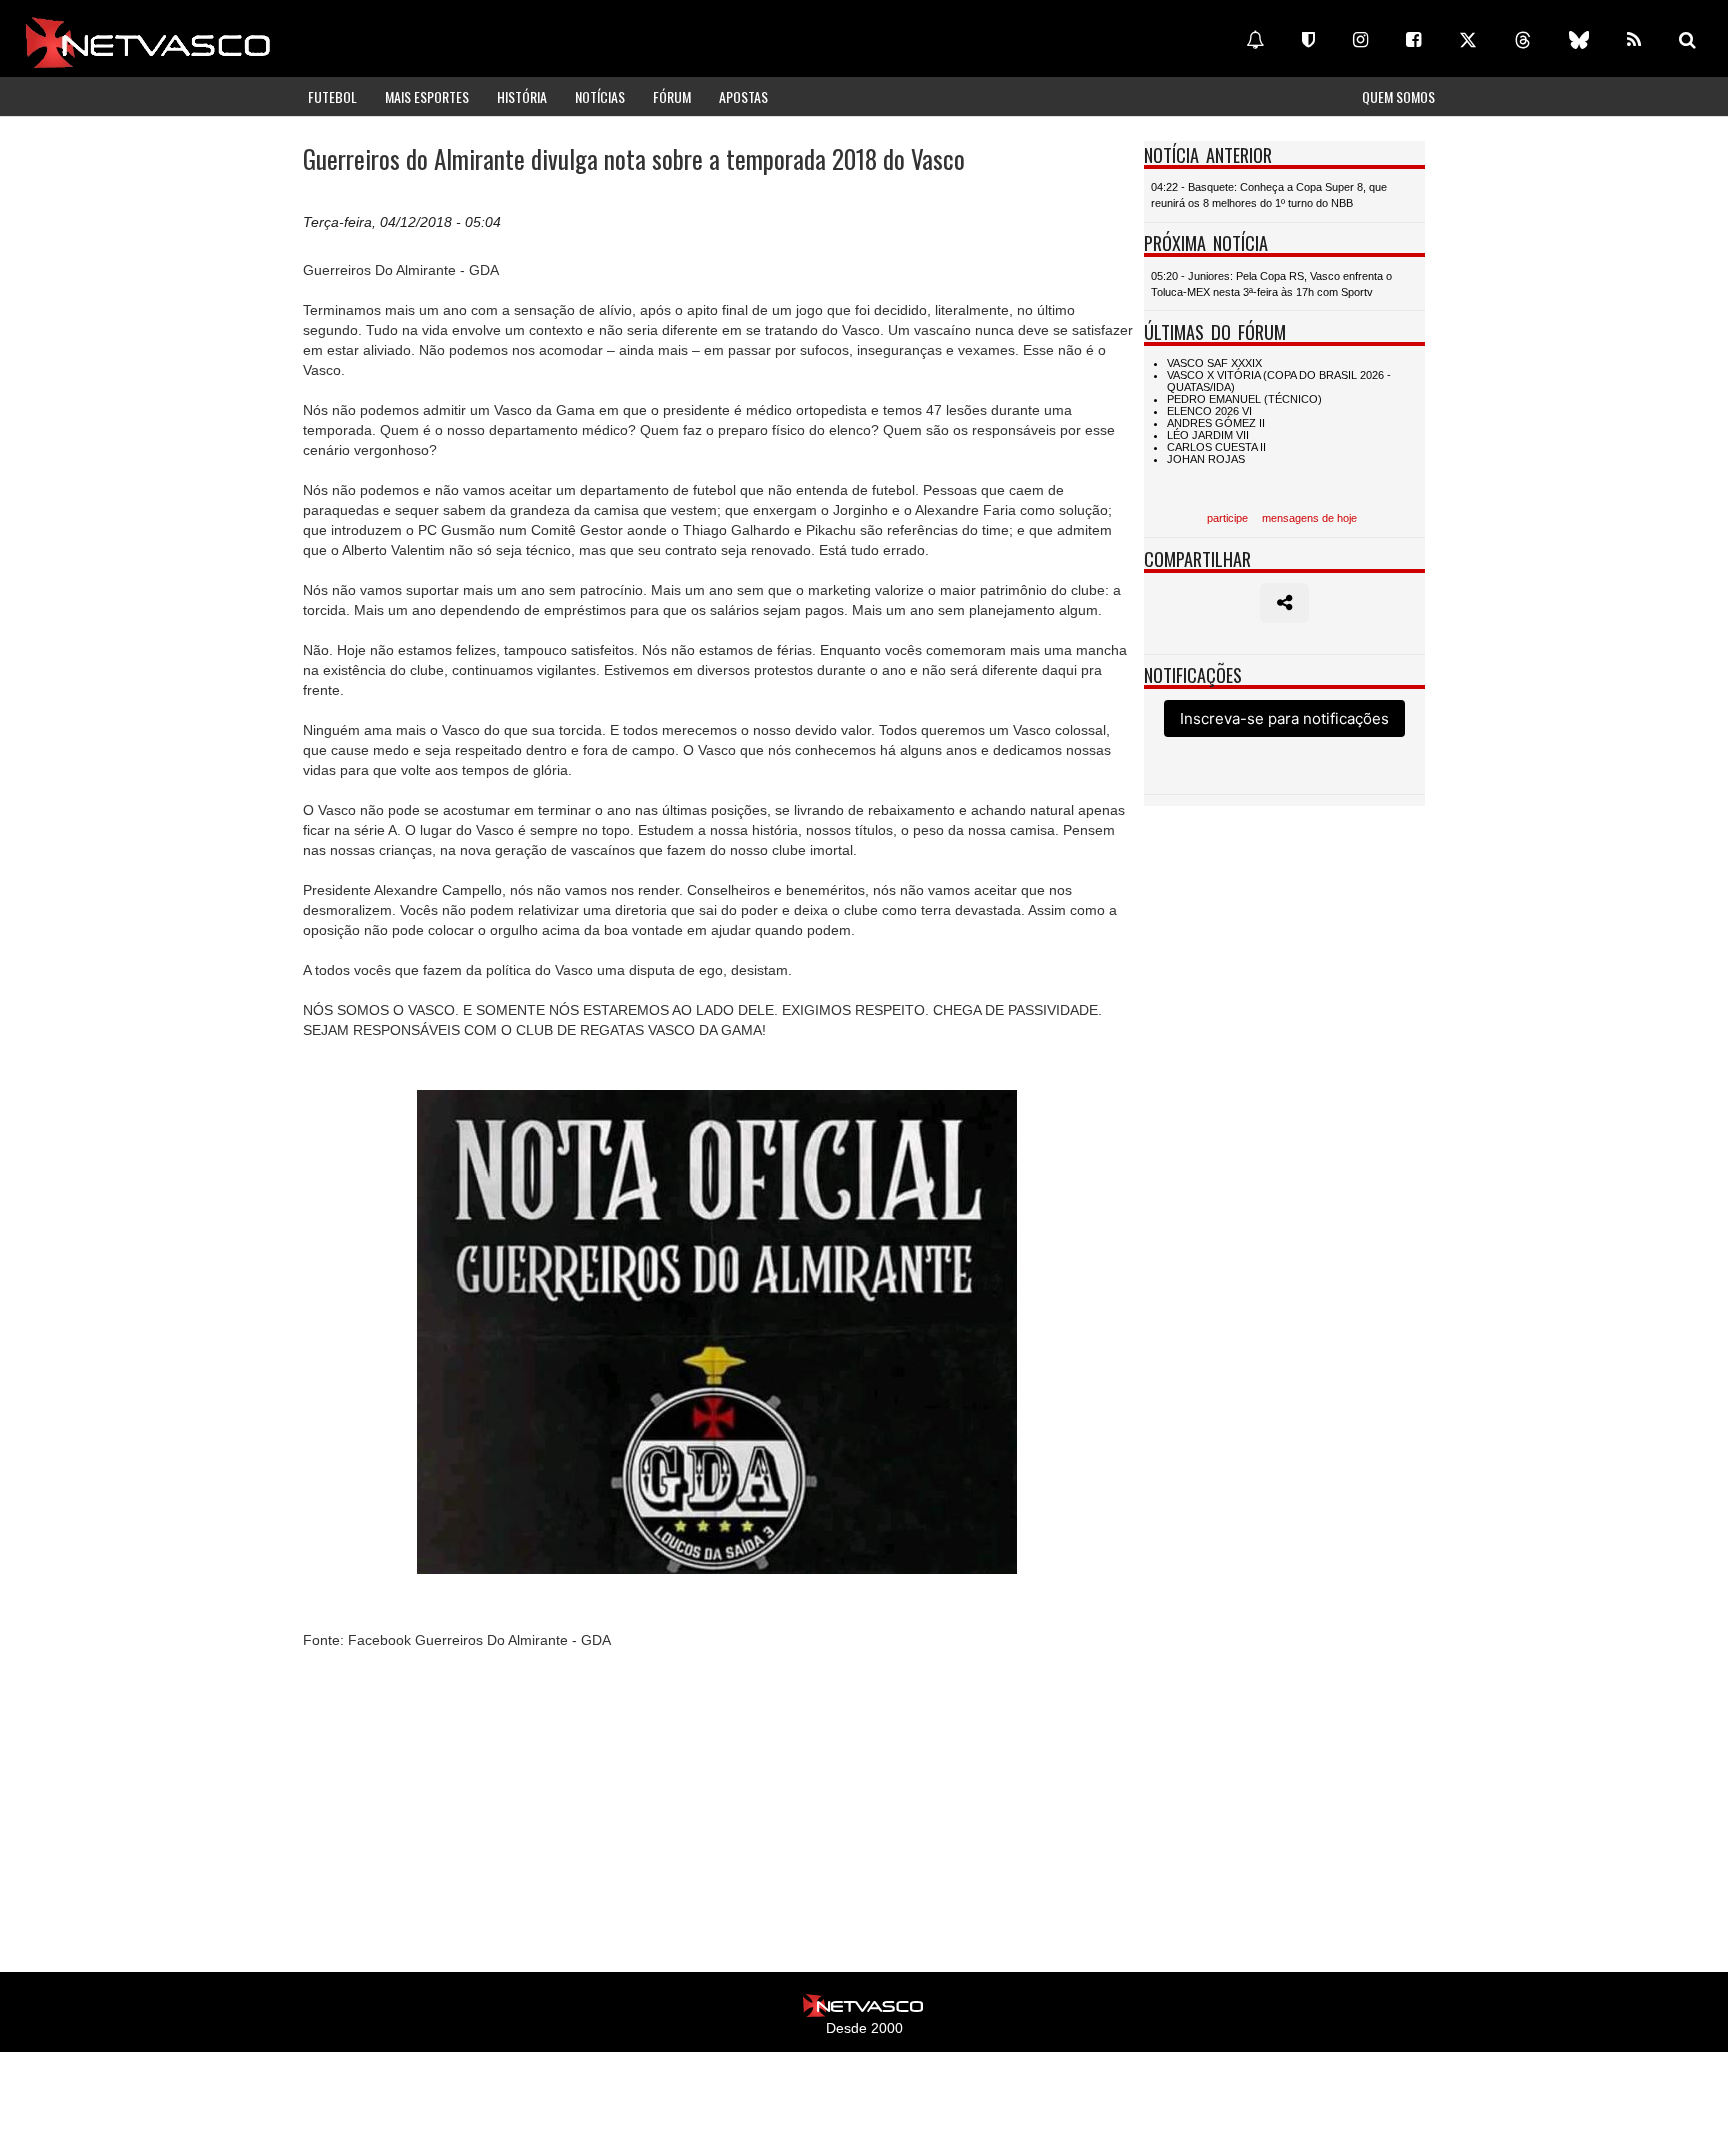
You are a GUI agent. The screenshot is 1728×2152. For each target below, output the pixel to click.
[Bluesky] (1579, 40)
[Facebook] (1413, 40)
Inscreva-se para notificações (1284, 718)
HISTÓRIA (522, 96)
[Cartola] (1308, 40)
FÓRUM (672, 96)
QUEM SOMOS (1398, 96)
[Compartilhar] (1284, 603)
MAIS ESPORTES (427, 96)
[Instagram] (1360, 40)
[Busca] (1687, 40)
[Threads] (1523, 40)
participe (1227, 518)
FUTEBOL (332, 96)
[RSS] (1634, 40)
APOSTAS (743, 96)
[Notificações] (1255, 40)
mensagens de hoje (1309, 518)
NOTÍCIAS (600, 96)
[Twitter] (1468, 40)
